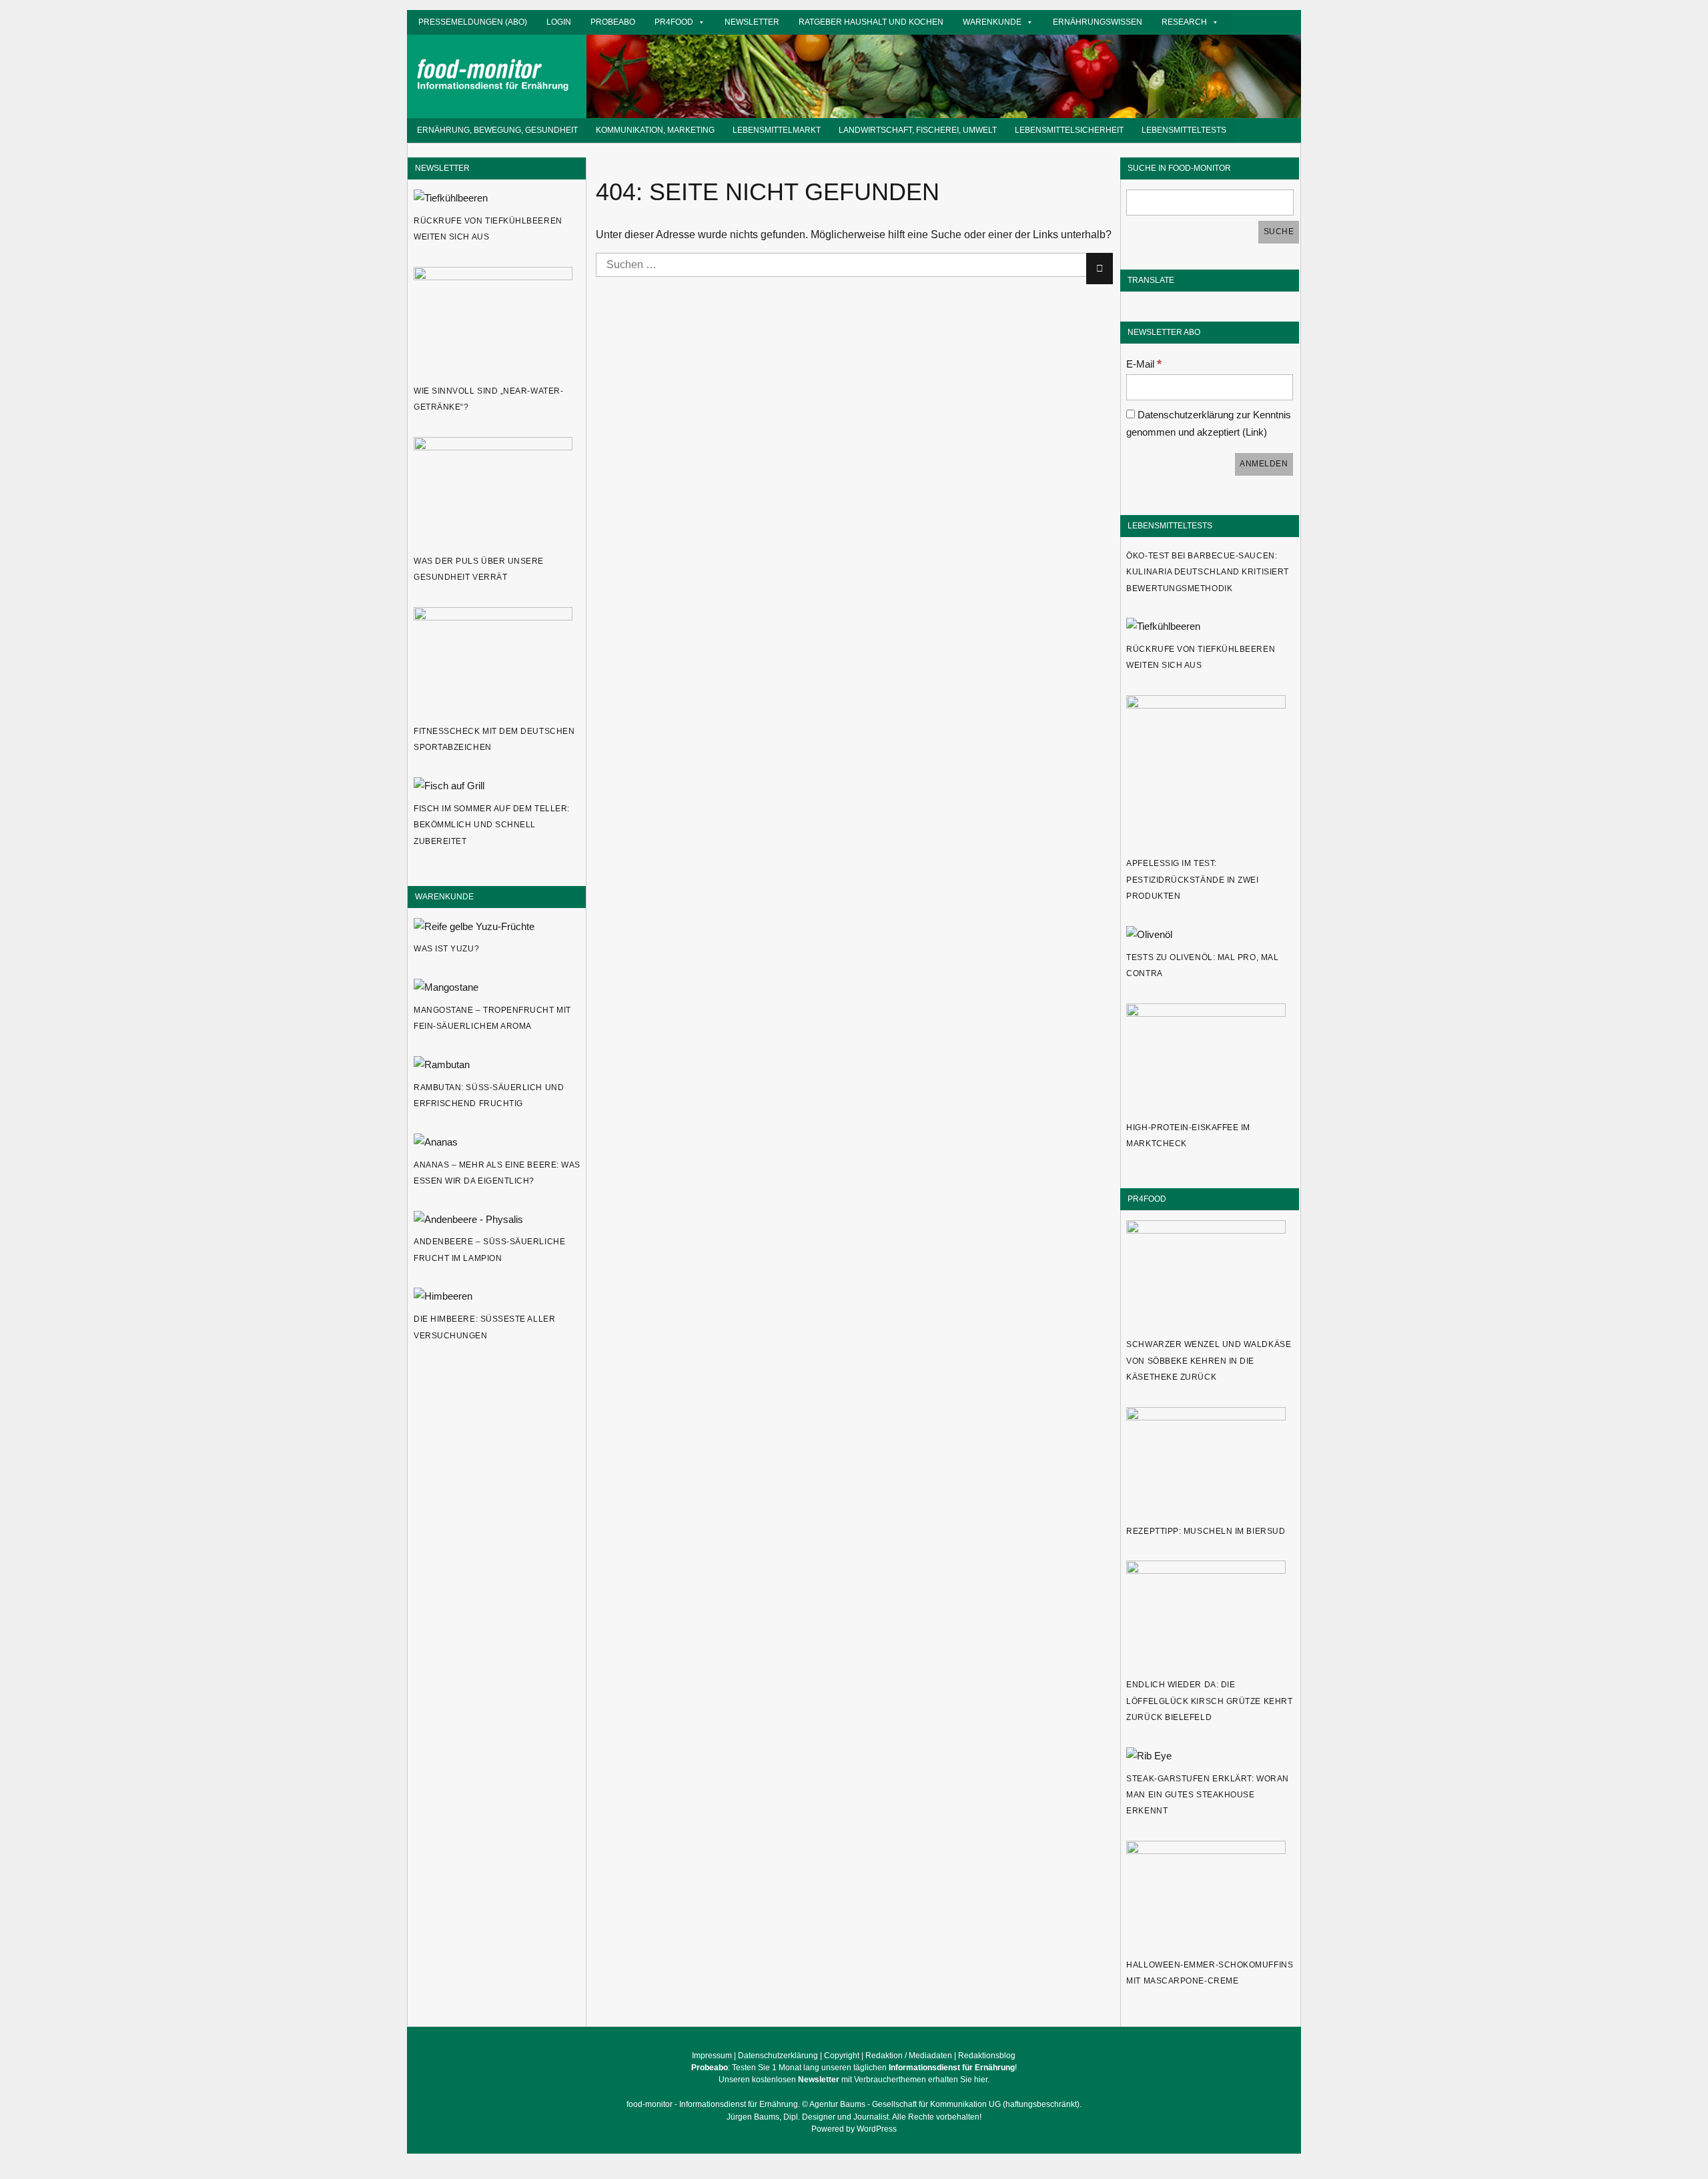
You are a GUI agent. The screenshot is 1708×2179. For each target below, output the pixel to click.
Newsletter (752, 22)
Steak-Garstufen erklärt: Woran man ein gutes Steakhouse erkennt (1207, 1795)
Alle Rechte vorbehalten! (937, 2117)
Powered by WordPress (854, 2129)
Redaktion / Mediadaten (909, 2056)
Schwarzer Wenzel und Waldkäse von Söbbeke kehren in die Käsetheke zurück (1209, 1361)
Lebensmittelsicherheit (1069, 130)
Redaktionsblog (987, 2056)
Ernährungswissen (1098, 22)
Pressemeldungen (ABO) (473, 22)
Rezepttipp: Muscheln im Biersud (1206, 1531)
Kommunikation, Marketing (655, 130)
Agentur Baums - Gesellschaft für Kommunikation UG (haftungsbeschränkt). (945, 2104)
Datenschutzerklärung (778, 2056)
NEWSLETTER (442, 168)
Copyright (842, 2056)
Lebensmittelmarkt (777, 130)
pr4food (674, 22)
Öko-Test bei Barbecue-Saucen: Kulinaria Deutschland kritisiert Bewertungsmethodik (1207, 572)
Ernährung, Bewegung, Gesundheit (497, 130)
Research (1184, 22)
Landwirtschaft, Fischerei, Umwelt (918, 130)
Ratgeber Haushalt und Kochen (871, 22)
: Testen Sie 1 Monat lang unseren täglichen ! (854, 2068)
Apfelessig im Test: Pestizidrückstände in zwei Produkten (1192, 880)
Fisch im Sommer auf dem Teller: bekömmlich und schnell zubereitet (492, 825)
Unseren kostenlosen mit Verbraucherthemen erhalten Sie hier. (854, 2080)
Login (559, 22)
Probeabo (613, 22)
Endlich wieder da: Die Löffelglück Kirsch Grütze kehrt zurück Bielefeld (1209, 1701)
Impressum (712, 2056)
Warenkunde (992, 22)
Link (1255, 432)
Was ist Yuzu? (446, 949)
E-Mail (1144, 364)
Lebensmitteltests (1184, 130)
